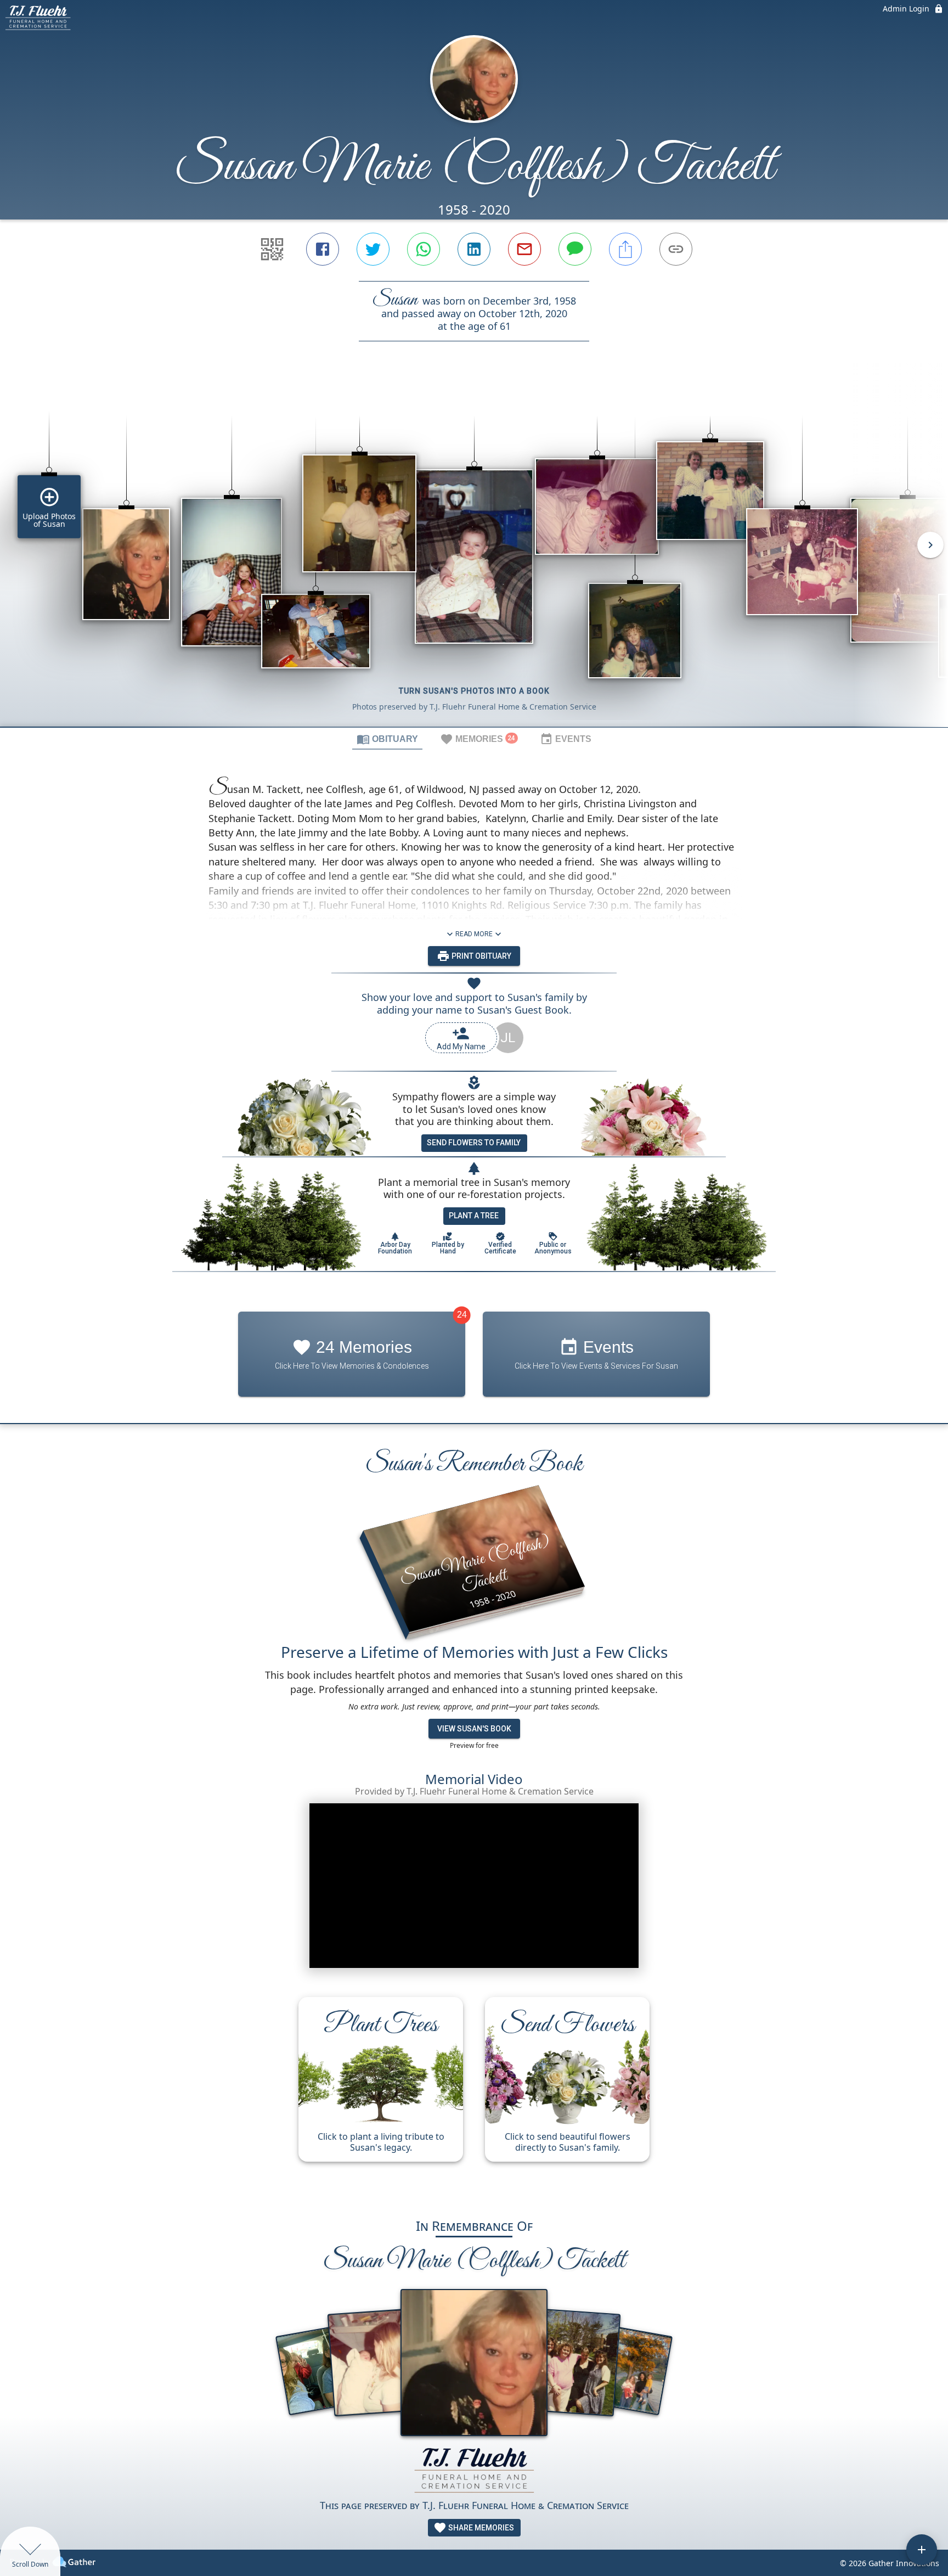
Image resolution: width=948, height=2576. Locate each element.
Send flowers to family (474, 1143)
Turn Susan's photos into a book (474, 691)
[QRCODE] (272, 249)
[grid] (474, 553)
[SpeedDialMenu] (922, 2550)
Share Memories (480, 2528)
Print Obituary (481, 956)
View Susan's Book (474, 1729)
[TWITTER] (373, 249)
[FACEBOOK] (323, 249)
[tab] (387, 739)
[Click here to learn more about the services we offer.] (474, 2471)
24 (462, 1315)
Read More (474, 934)
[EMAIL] (524, 249)
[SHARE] (625, 249)
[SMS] (575, 249)
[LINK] (676, 249)
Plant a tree (474, 1216)
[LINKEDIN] (474, 249)
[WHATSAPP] (424, 249)
